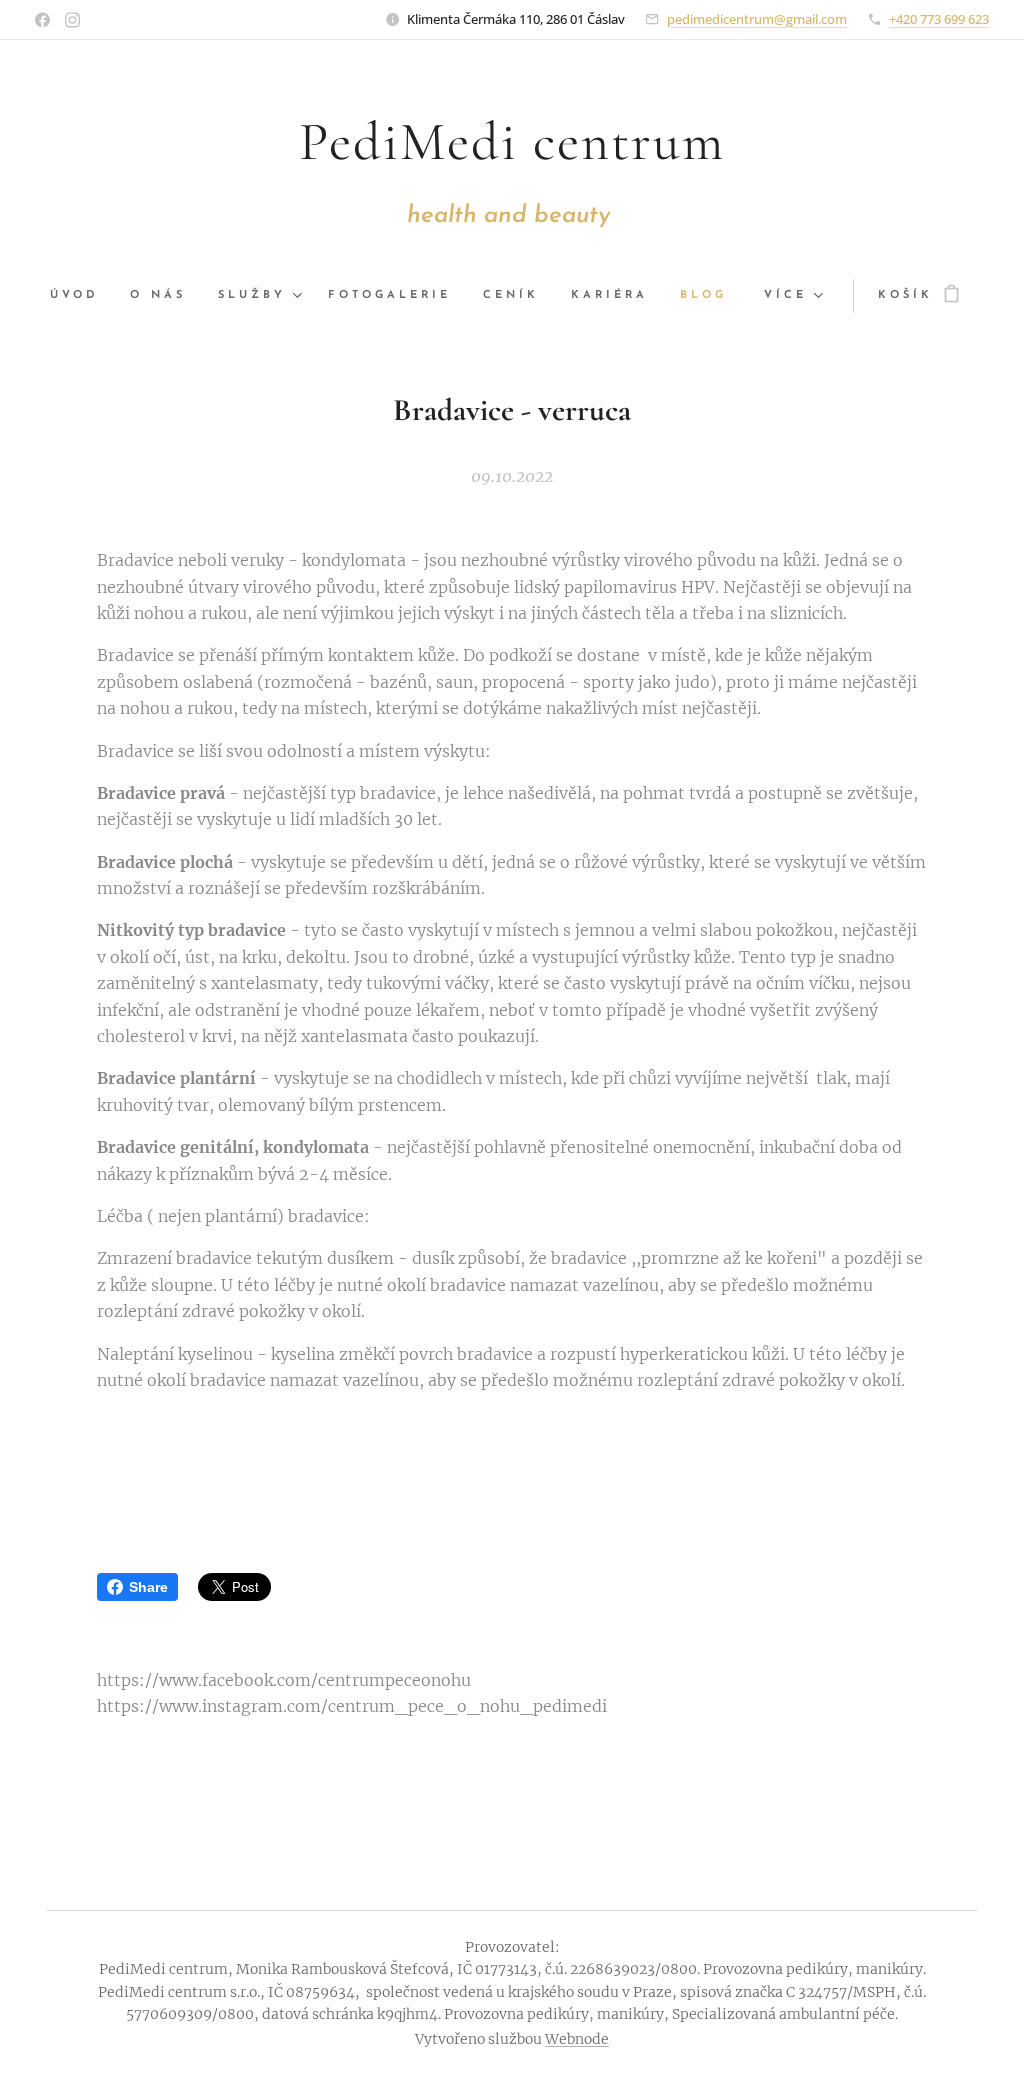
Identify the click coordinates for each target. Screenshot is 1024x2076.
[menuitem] (82, 296)
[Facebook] (42, 20)
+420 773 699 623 (939, 19)
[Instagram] (72, 20)
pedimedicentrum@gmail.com (757, 19)
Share (148, 1587)
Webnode (577, 2039)
